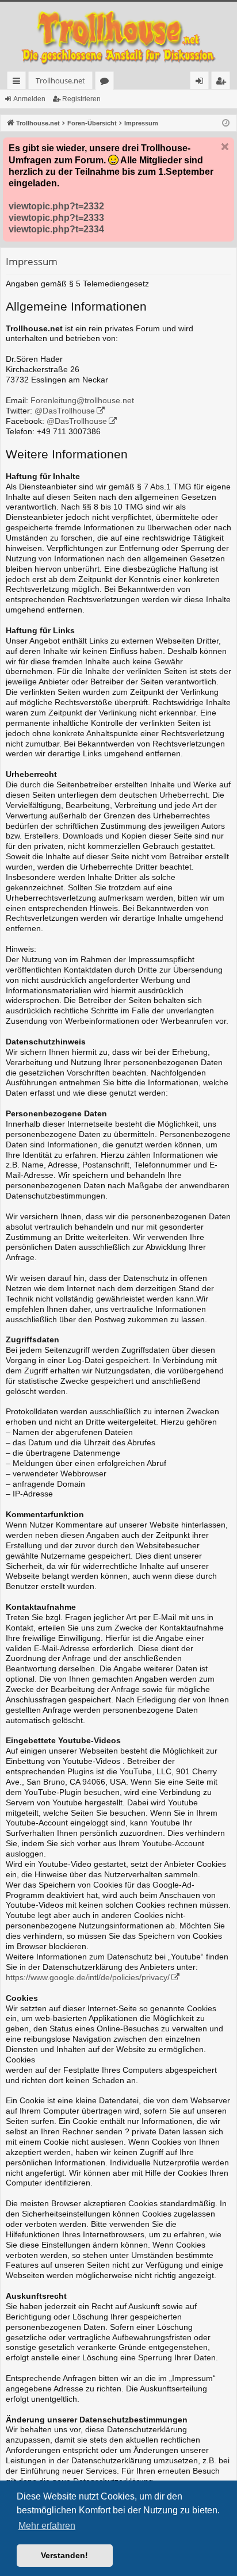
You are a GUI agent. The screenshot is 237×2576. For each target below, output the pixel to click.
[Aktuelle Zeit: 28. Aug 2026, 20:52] (226, 123)
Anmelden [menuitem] (202, 83)
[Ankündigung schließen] (225, 147)
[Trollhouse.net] (118, 37)
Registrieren (81, 99)
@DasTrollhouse (65, 411)
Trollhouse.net (60, 81)
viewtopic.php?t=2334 (56, 229)
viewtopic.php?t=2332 (56, 206)
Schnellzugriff (19, 83)
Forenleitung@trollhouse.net (82, 401)
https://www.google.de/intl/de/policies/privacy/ (88, 1978)
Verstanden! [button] (64, 2555)
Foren (107, 83)
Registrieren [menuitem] (223, 83)
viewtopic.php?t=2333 (56, 218)
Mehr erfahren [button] (47, 2526)
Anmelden (29, 99)
